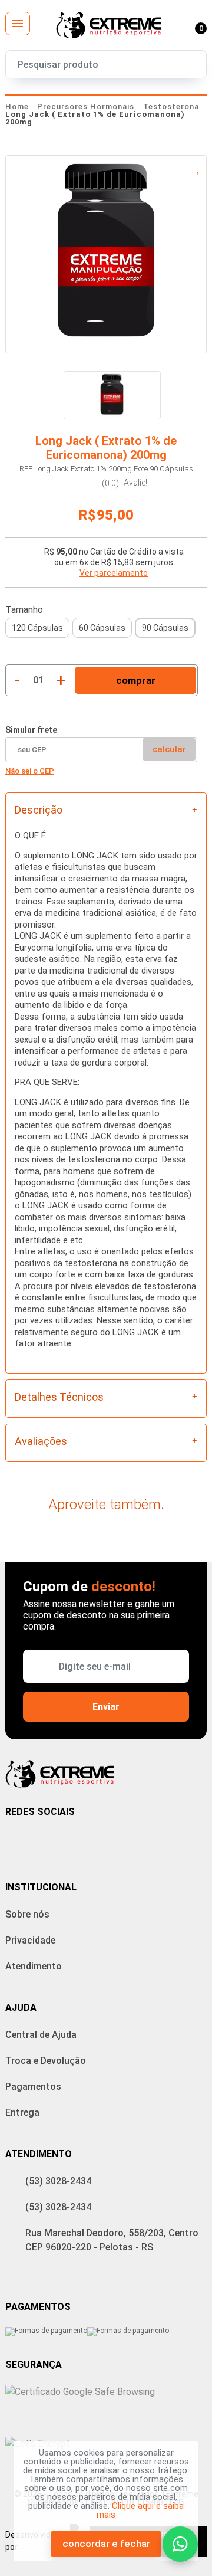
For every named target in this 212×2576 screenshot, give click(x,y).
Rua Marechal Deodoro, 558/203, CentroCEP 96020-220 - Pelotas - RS (112, 2240)
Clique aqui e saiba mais (140, 2510)
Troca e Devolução (46, 2061)
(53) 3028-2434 (58, 2181)
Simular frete (31, 730)
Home (17, 106)
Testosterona (171, 106)
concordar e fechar (106, 2544)
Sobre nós (27, 1914)
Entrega (22, 2113)
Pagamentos (33, 2087)
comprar (136, 680)
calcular (169, 749)
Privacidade (30, 1940)
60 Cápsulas (102, 628)
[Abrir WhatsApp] (180, 2544)
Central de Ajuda (41, 2035)
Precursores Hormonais (87, 106)
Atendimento (34, 1966)
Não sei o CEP (30, 771)
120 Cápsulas (37, 628)
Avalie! (135, 483)
